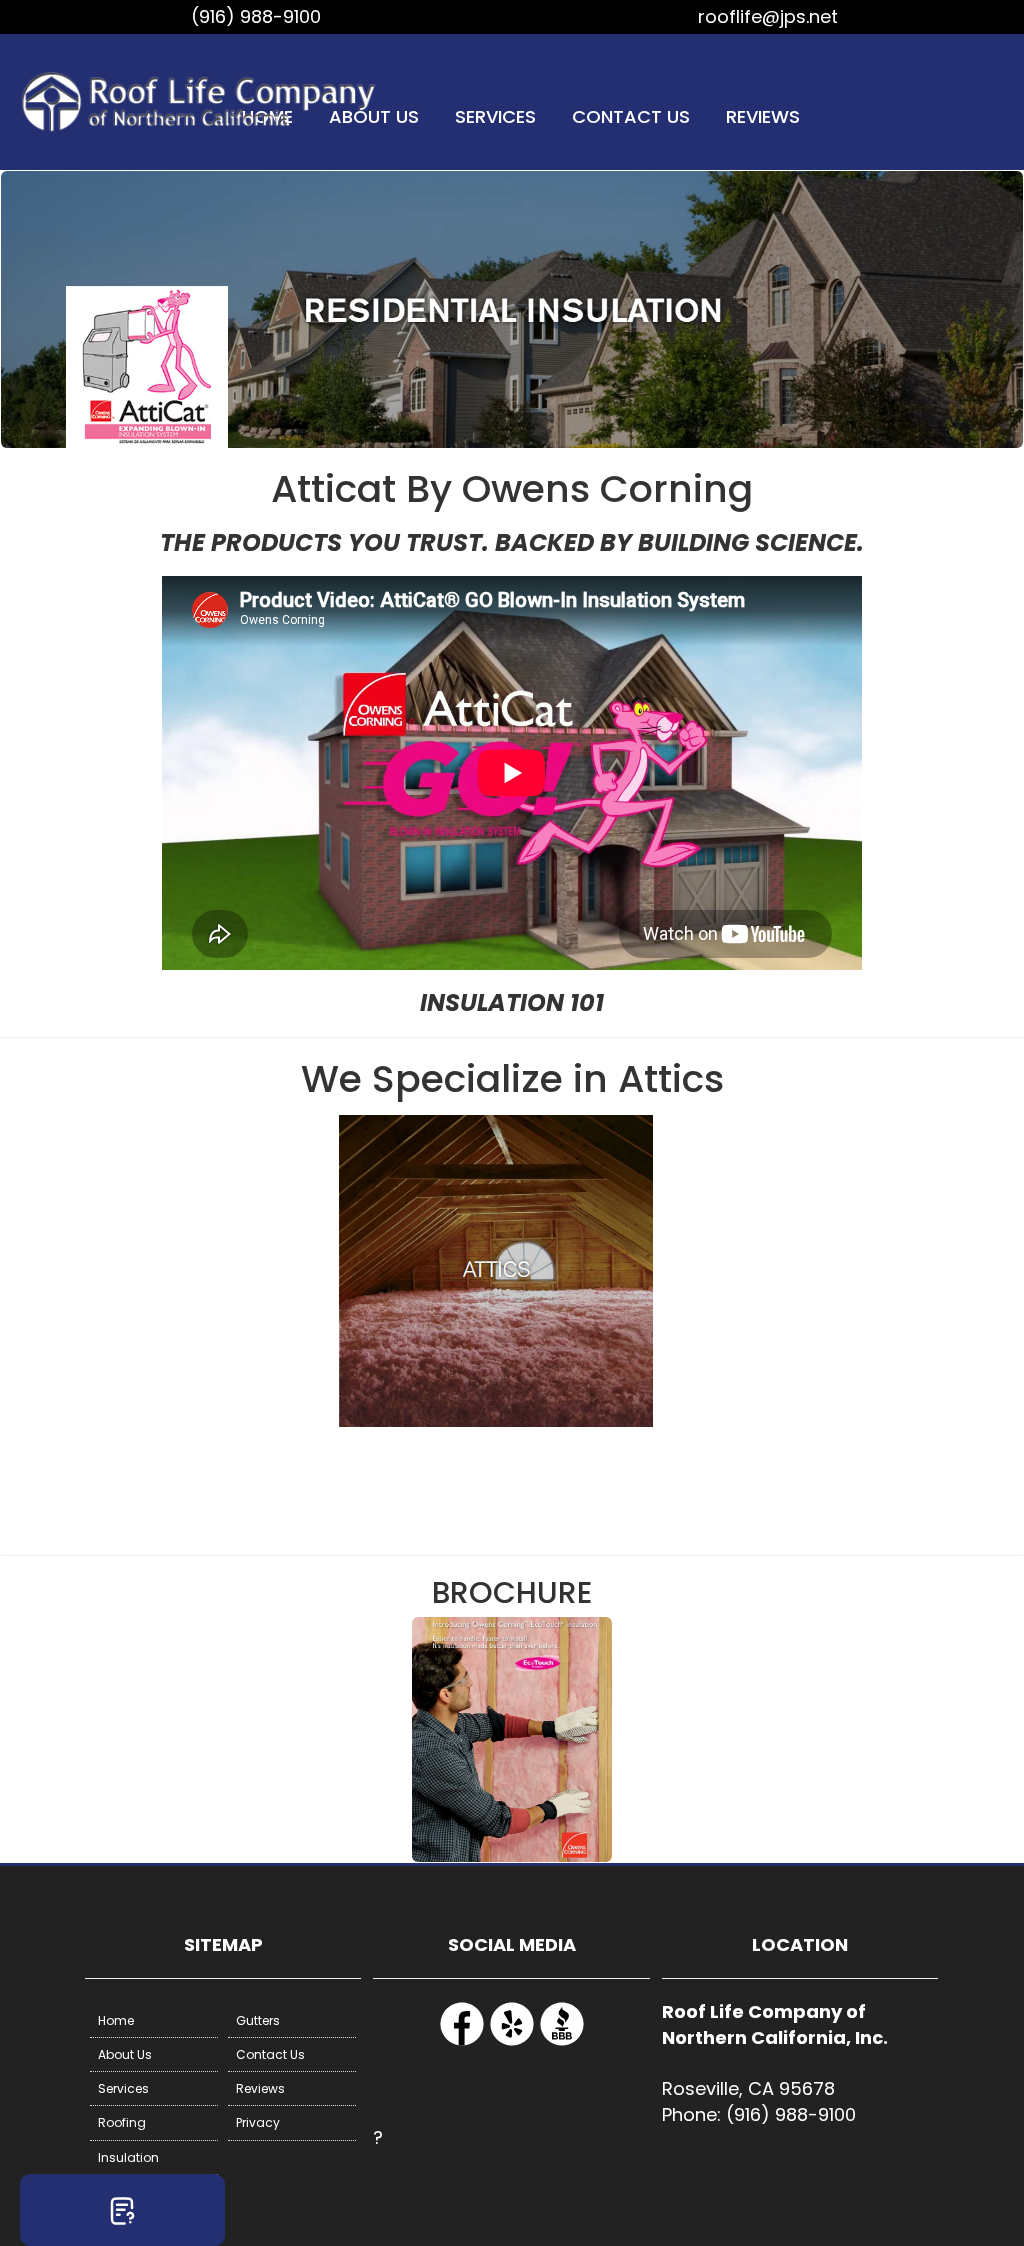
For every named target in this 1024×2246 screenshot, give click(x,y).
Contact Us (631, 116)
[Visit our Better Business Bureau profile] (562, 2042)
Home (116, 2020)
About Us (125, 2054)
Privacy (258, 2122)
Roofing (122, 2122)
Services (495, 116)
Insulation (128, 2157)
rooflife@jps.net (768, 16)
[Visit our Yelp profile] (512, 2042)
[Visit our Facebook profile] (462, 2042)
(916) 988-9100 (256, 16)
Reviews (763, 116)
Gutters (258, 2020)
